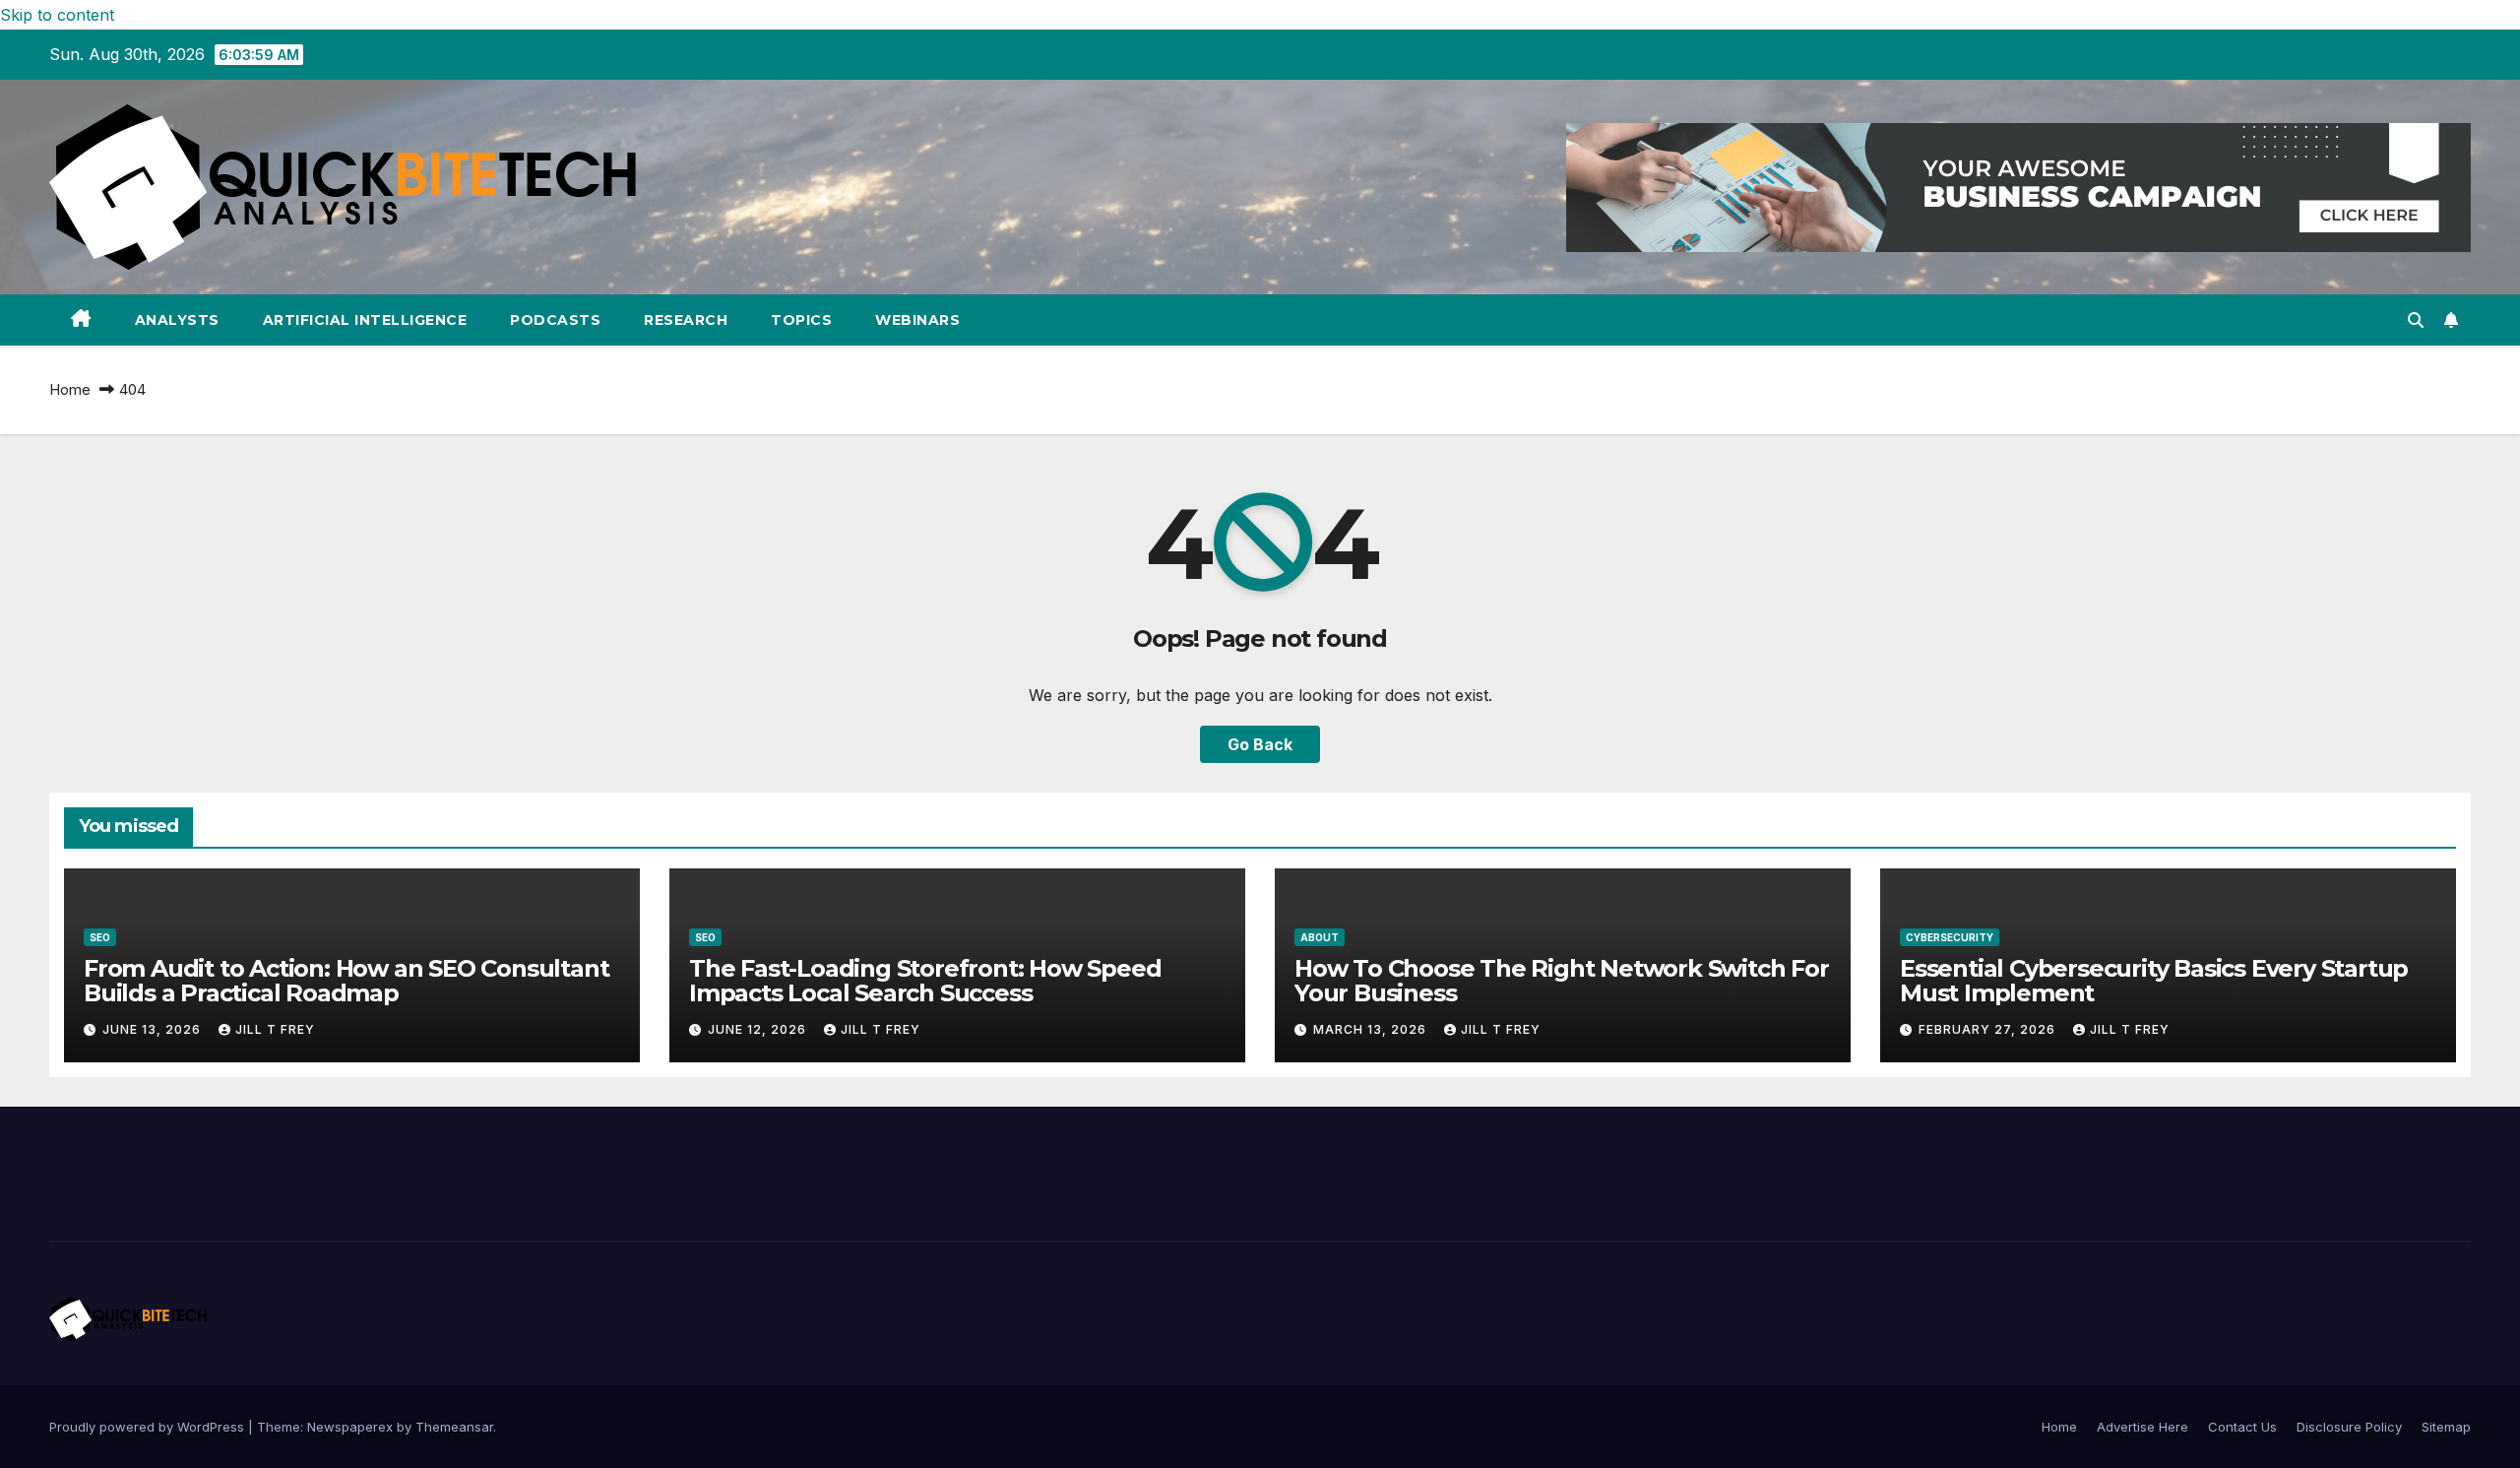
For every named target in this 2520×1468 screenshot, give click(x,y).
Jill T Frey (275, 1029)
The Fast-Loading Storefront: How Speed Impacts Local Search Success (925, 981)
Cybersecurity (1950, 937)
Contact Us (2242, 1427)
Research (686, 320)
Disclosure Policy (2349, 1427)
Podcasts (555, 320)
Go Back (1260, 744)
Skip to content (57, 15)
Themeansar (454, 1427)
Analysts (177, 320)
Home (70, 389)
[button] (2416, 320)
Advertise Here (2142, 1427)
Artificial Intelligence (365, 320)
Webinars (917, 320)
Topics (801, 320)
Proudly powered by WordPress (149, 1427)
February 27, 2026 (1989, 1029)
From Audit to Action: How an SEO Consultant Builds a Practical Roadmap (346, 981)
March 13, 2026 (1372, 1029)
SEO (100, 937)
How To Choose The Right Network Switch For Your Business (1562, 981)
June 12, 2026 (759, 1029)
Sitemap (2446, 1427)
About (1320, 937)
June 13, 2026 (154, 1029)
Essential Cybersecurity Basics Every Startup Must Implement (2154, 981)
